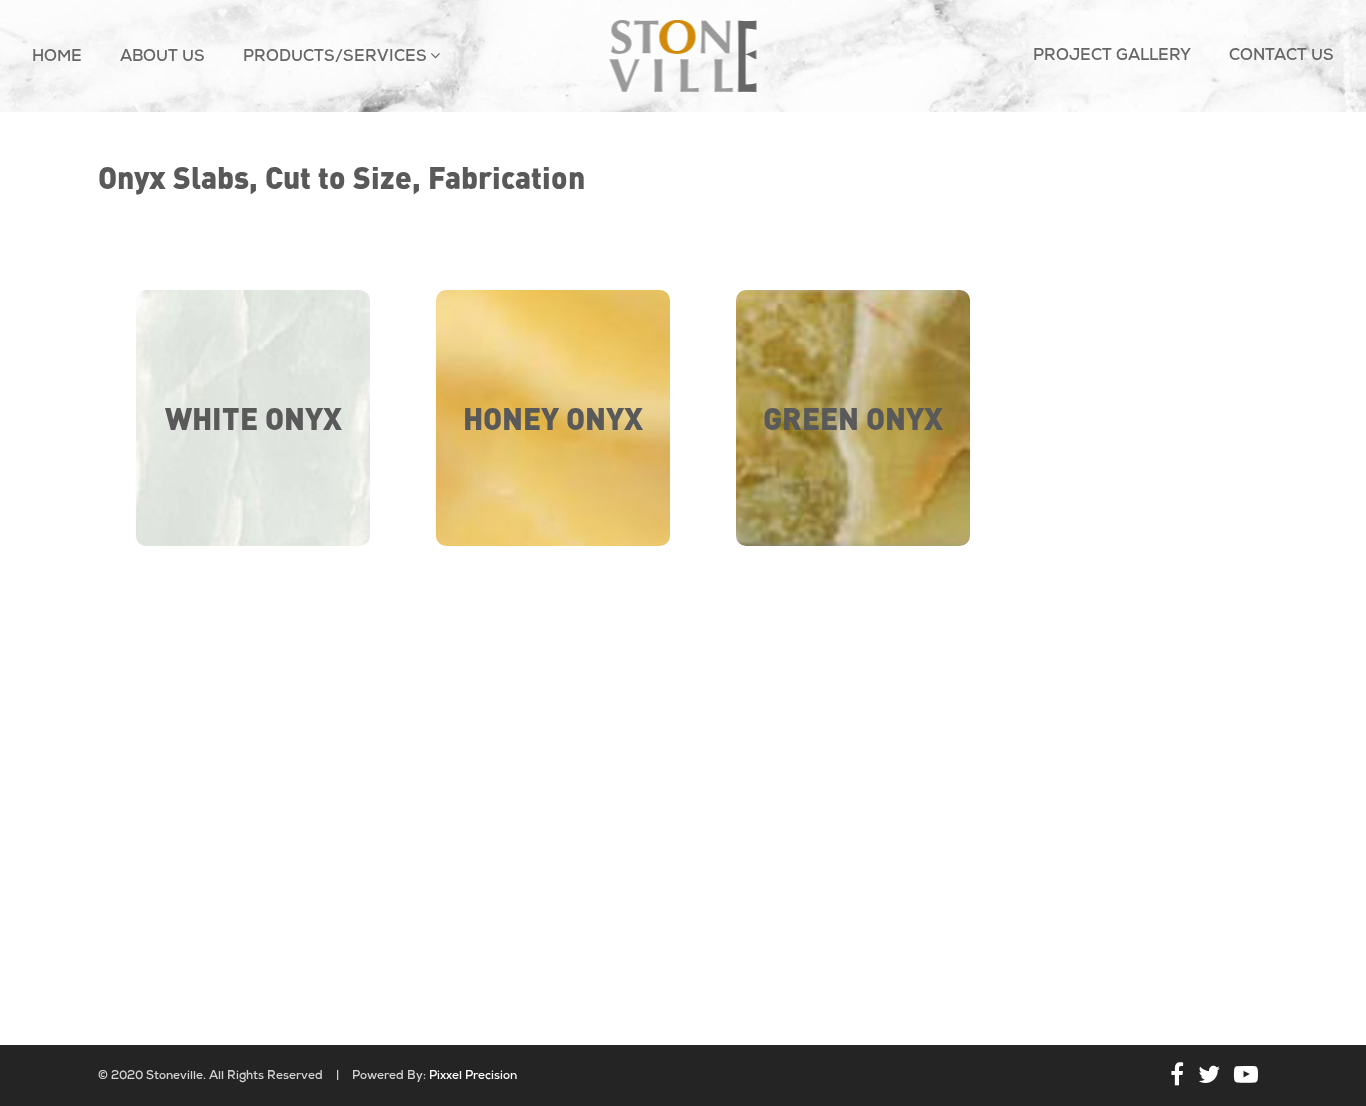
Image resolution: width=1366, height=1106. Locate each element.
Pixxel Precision (473, 1076)
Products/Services (335, 57)
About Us (162, 57)
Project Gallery (1112, 56)
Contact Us (1281, 56)
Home (57, 57)
